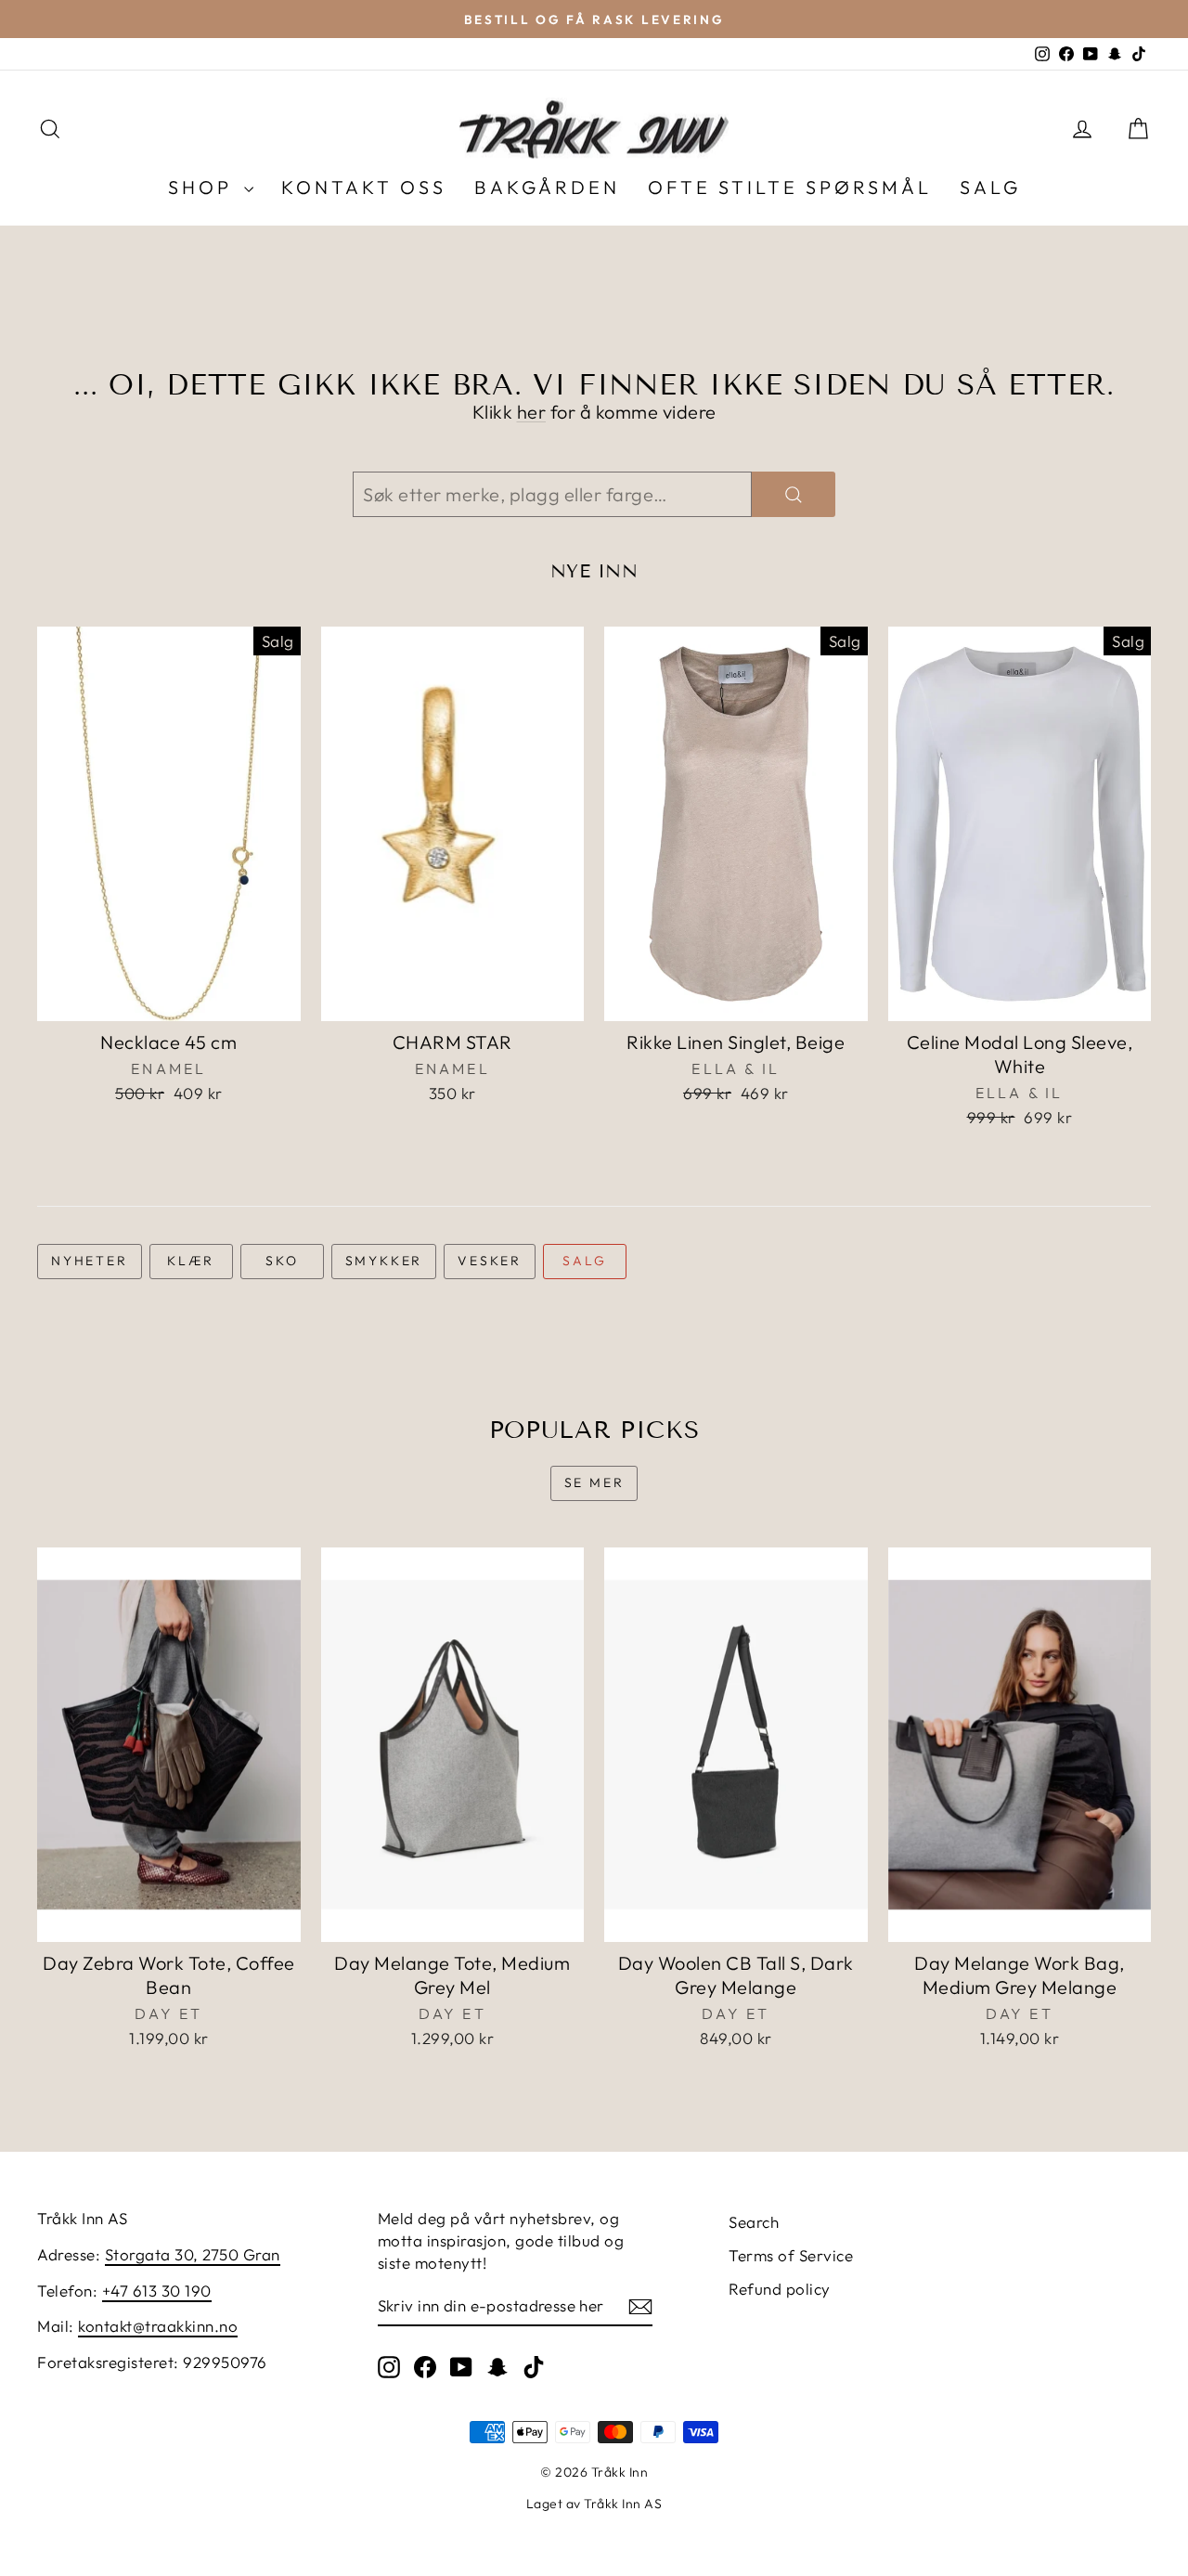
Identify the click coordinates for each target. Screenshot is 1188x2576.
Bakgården (547, 187)
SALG (990, 187)
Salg (584, 1261)
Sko (282, 1261)
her (532, 412)
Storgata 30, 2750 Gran (193, 2254)
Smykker (384, 1261)
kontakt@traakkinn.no (158, 2326)
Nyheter (90, 1261)
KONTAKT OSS (364, 187)
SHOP (204, 187)
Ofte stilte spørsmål (790, 187)
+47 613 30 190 (157, 2291)
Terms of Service (791, 2255)
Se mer (594, 1482)
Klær (191, 1261)
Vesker (490, 1261)
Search (754, 2222)
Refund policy (780, 2289)
